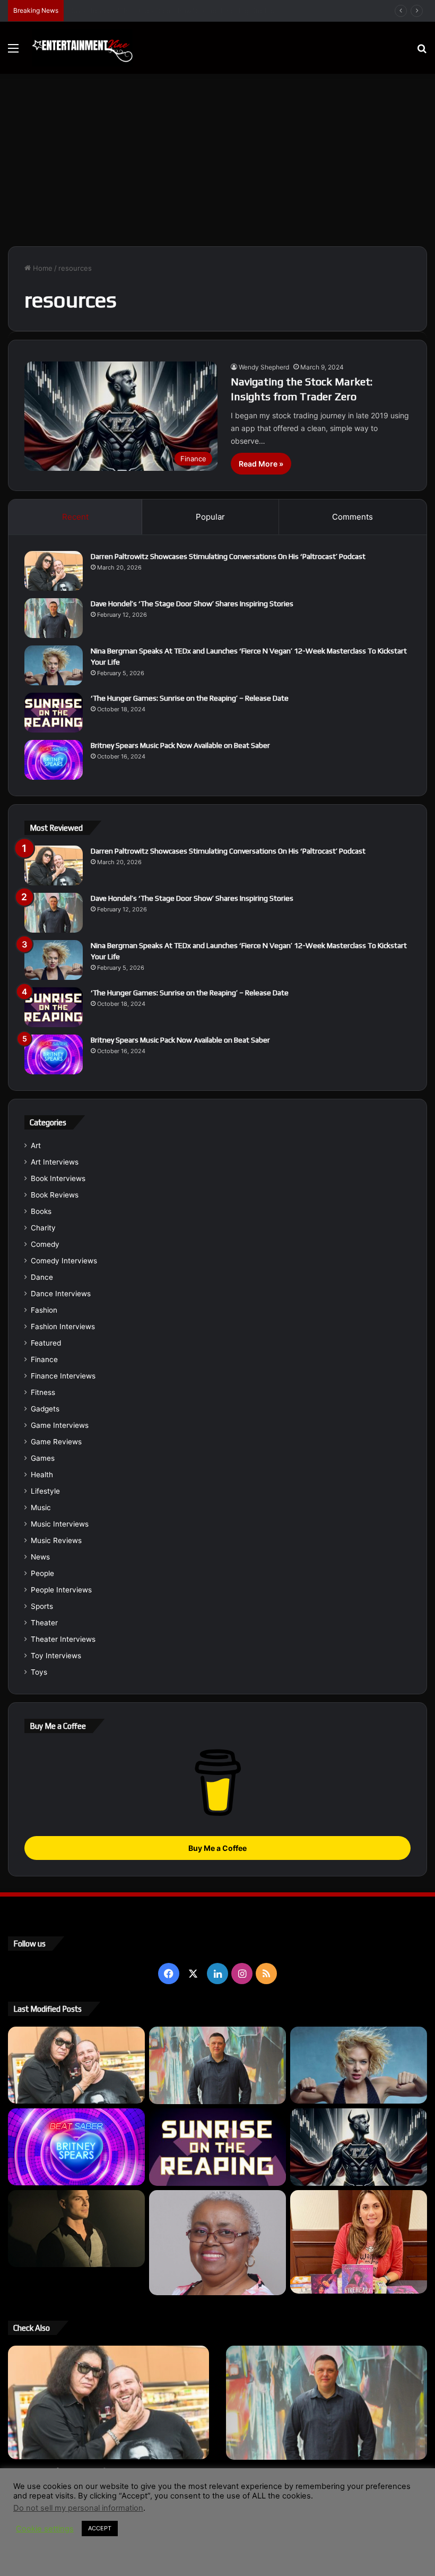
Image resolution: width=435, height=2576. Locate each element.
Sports (42, 1606)
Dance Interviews (61, 1294)
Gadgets (45, 1409)
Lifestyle (45, 1491)
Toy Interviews (56, 1656)
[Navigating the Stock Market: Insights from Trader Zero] (359, 2147)
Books (41, 1211)
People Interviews (61, 1590)
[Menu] (13, 52)
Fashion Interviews (63, 1326)
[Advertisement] (217, 164)
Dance (42, 1277)
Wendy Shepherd (264, 367)
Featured (46, 1343)
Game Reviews (56, 1442)
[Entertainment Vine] (82, 48)
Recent (75, 517)
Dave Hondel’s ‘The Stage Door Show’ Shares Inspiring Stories (192, 604)
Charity (43, 1228)
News (40, 1557)
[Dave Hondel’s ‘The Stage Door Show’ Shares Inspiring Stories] (54, 618)
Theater (44, 1623)
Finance (44, 1359)
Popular (210, 517)
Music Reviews (56, 1540)
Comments (353, 517)
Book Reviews (55, 1195)
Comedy (45, 1244)
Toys (39, 1672)
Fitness (43, 1392)
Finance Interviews (63, 1376)
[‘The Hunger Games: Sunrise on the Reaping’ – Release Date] (54, 713)
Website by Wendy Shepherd (228, 2557)
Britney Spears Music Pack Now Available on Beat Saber (180, 745)
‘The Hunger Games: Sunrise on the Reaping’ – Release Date (190, 698)
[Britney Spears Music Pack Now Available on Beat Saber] (54, 760)
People (42, 1573)
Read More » (261, 464)
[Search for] (422, 52)
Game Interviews (60, 1425)
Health (42, 1475)
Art (36, 1145)
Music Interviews (60, 1524)
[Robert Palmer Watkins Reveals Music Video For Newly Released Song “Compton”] (76, 2229)
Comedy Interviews (64, 1261)
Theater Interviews (63, 1639)
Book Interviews (58, 1178)
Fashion (44, 1310)
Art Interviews (55, 1162)
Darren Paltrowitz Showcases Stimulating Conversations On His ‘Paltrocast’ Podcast (228, 556)
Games (43, 1458)
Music (41, 1507)
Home (42, 268)
